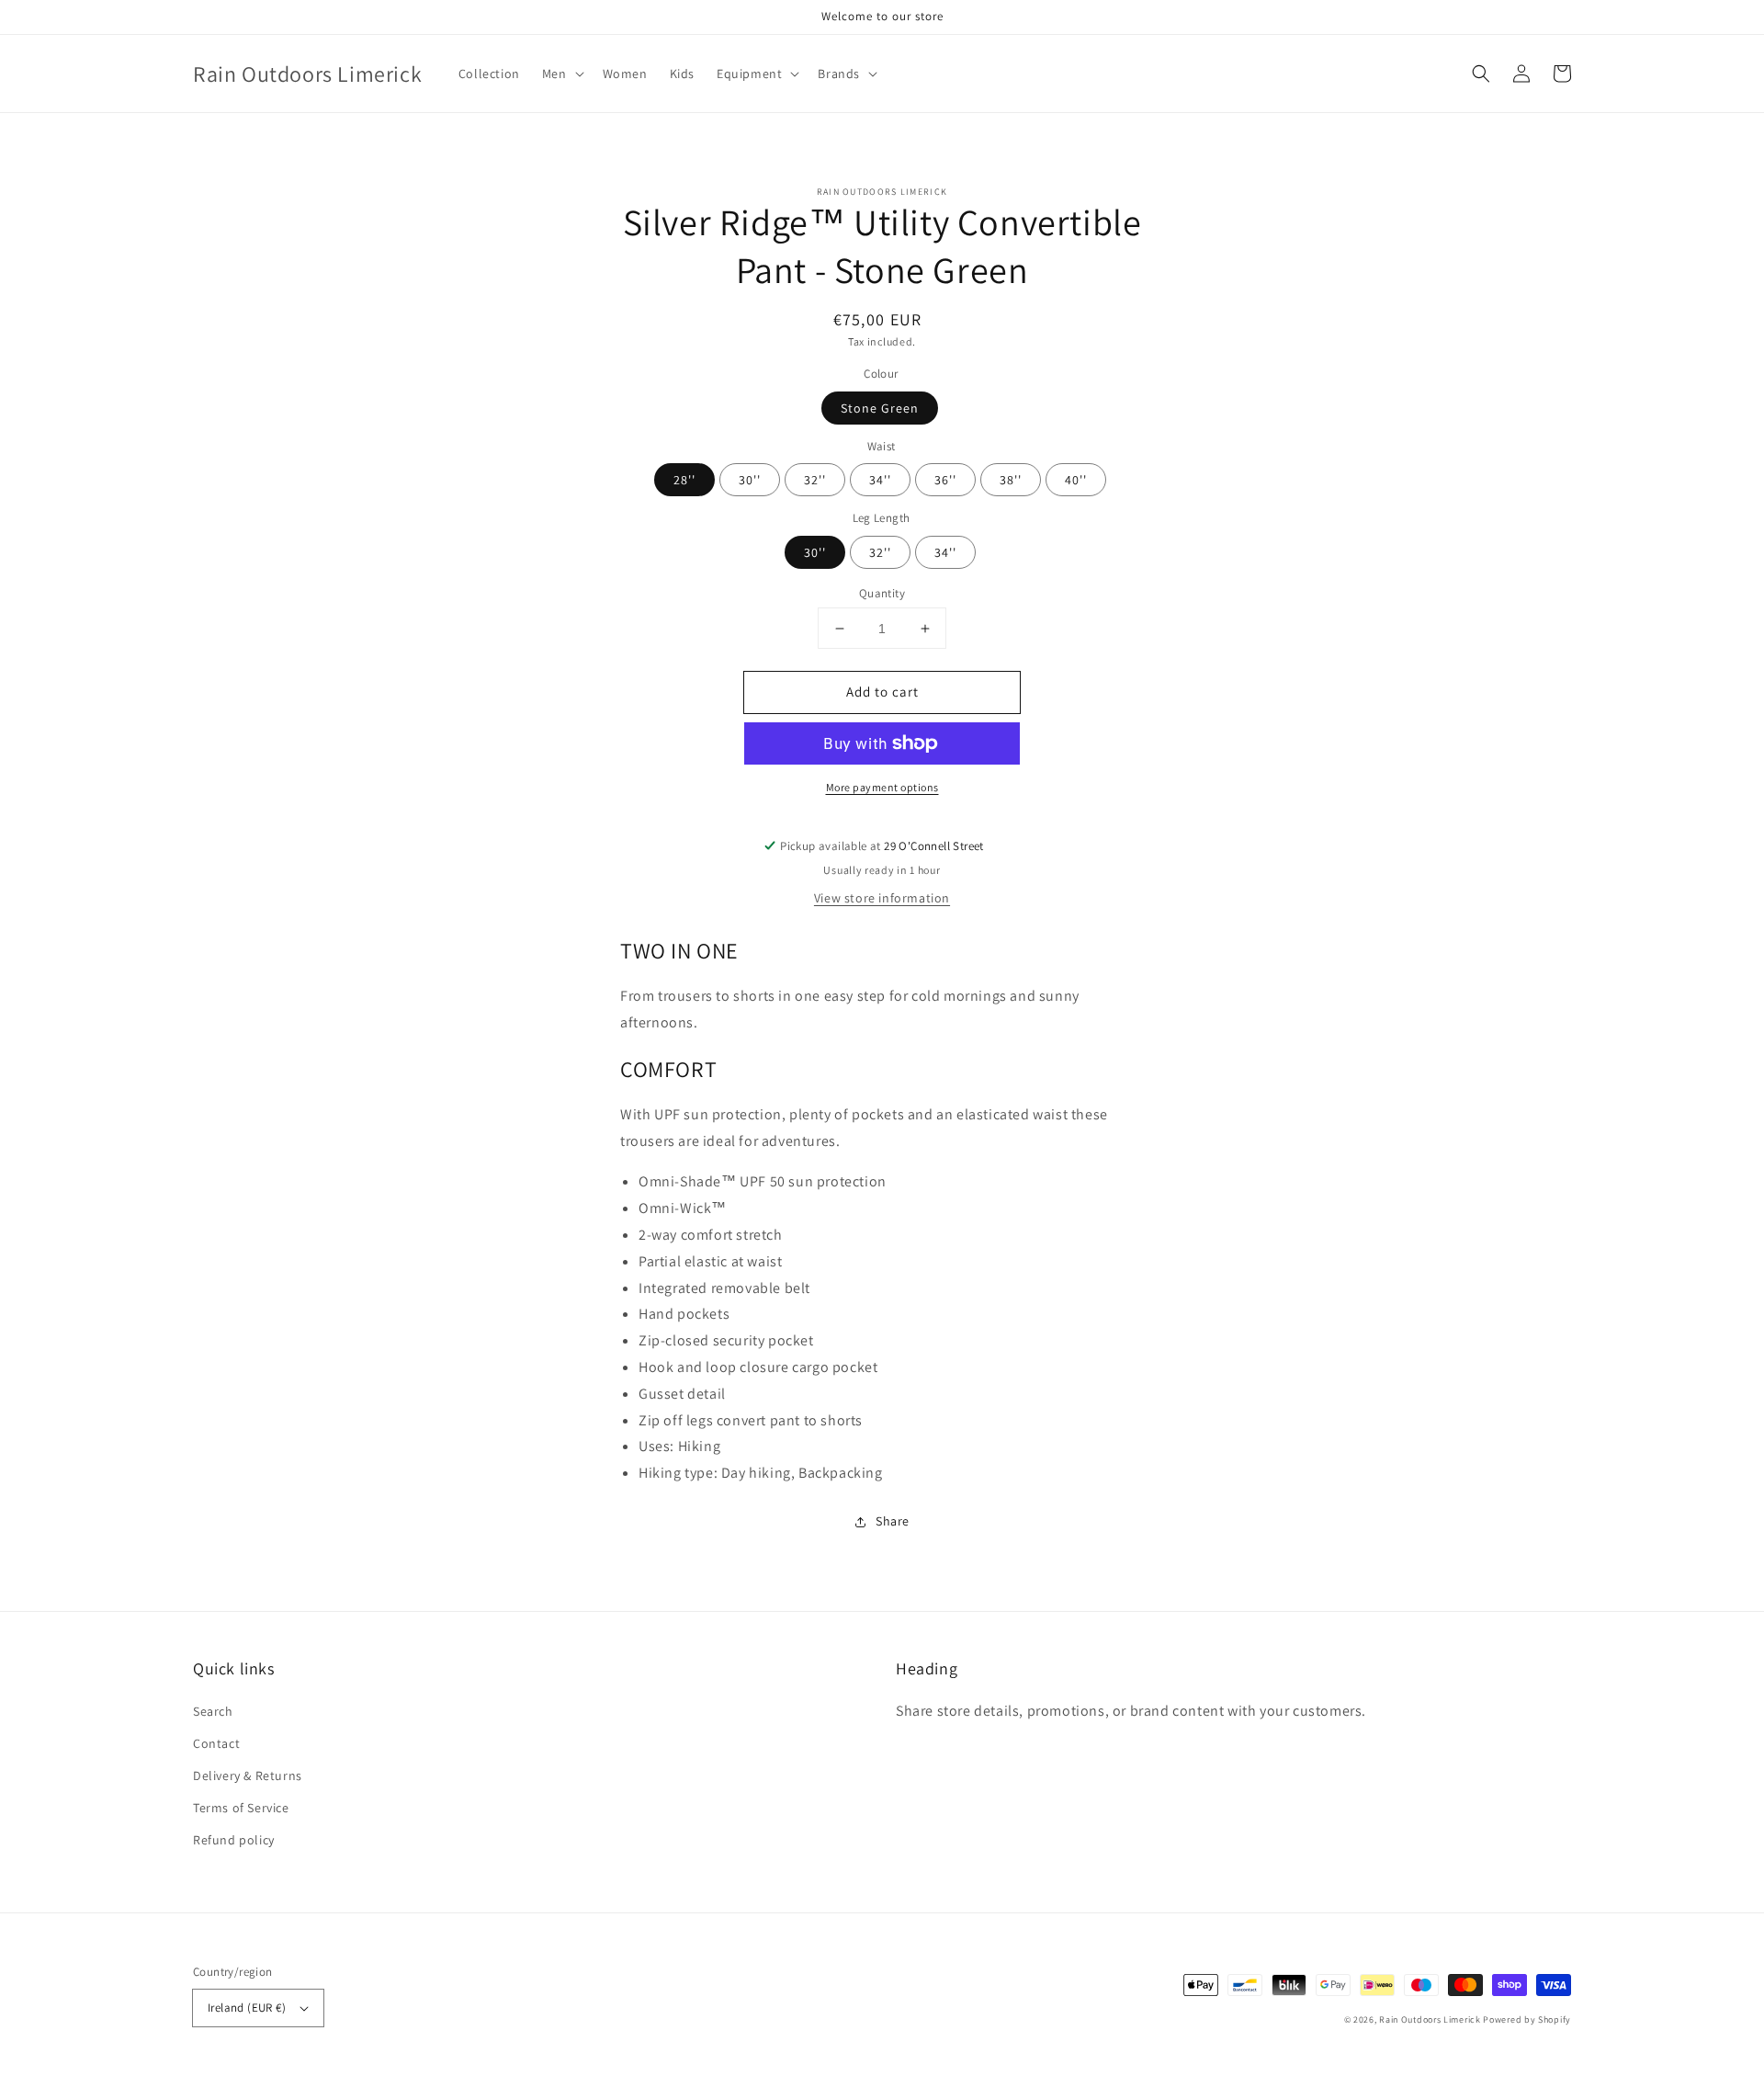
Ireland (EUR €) (247, 2008)
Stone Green (880, 408)
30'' (750, 480)
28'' (684, 480)
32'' (815, 480)
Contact (216, 1743)
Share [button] (893, 1521)
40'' (1076, 480)
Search (213, 1711)
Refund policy (234, 1840)
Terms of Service (241, 1808)
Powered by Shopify (1527, 2019)
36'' (945, 480)
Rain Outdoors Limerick (1431, 2019)
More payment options (882, 787)
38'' (1011, 480)
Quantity (882, 593)
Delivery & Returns (248, 1775)
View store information (882, 898)
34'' (880, 480)
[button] (1481, 74)
